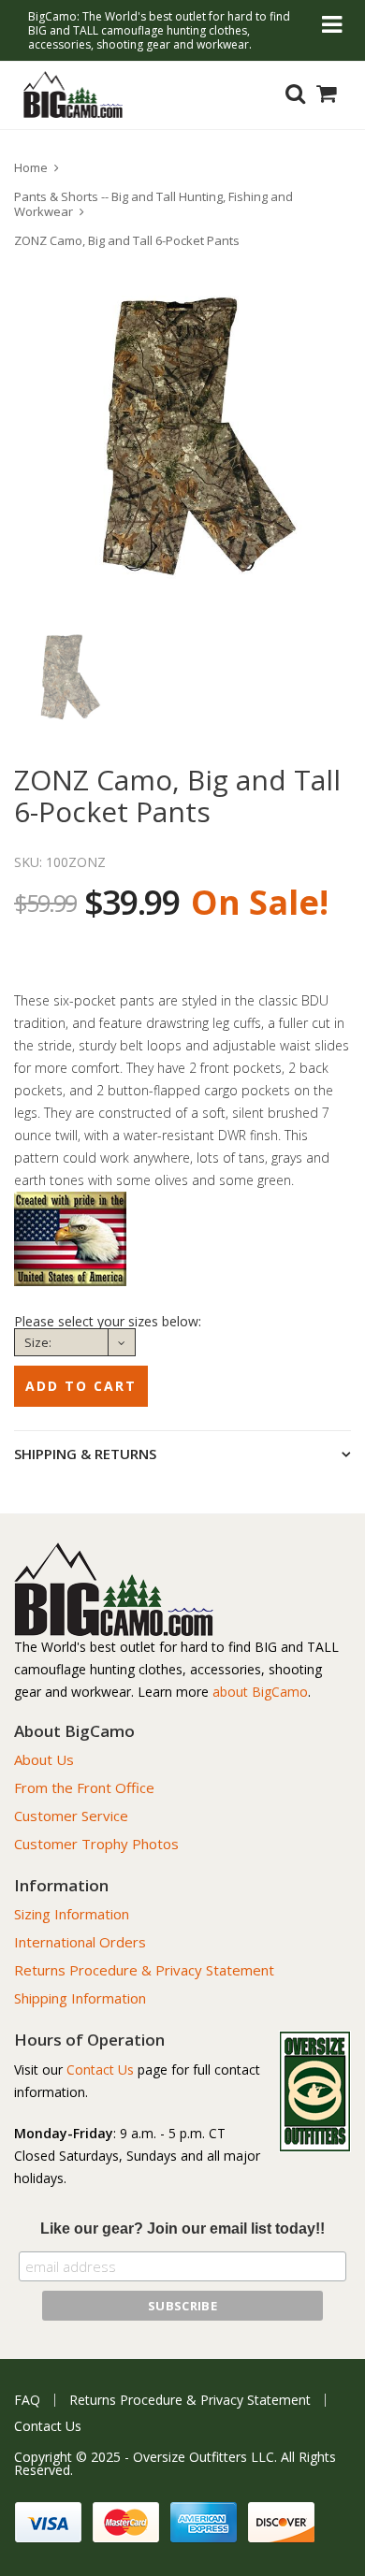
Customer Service (71, 1816)
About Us (44, 1759)
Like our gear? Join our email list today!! (182, 2229)
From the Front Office (84, 1787)
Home (31, 167)
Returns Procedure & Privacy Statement (144, 1970)
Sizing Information (72, 1914)
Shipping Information (80, 1998)
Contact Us (100, 2069)
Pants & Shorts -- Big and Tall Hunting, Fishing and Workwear (153, 204)
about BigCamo (260, 1692)
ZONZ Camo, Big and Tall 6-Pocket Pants (127, 240)
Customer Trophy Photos (96, 1844)
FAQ (27, 2400)
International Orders (80, 1942)
